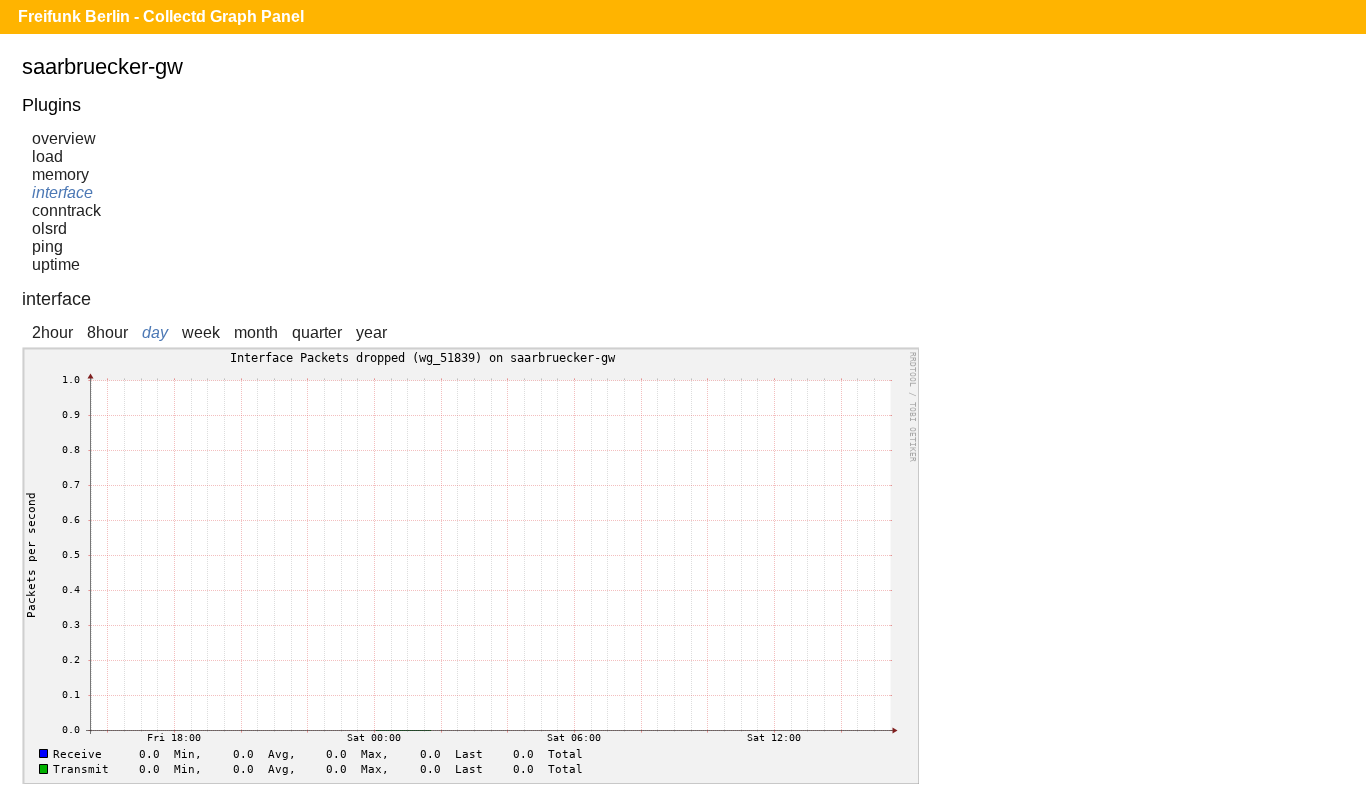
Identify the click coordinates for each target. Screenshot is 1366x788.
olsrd (49, 228)
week (201, 332)
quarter (317, 332)
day (155, 332)
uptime (56, 264)
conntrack (66, 210)
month (256, 332)
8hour (107, 332)
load (47, 156)
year (371, 332)
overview (64, 138)
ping (47, 246)
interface (62, 192)
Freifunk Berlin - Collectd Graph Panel (161, 16)
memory (60, 174)
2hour (52, 332)
